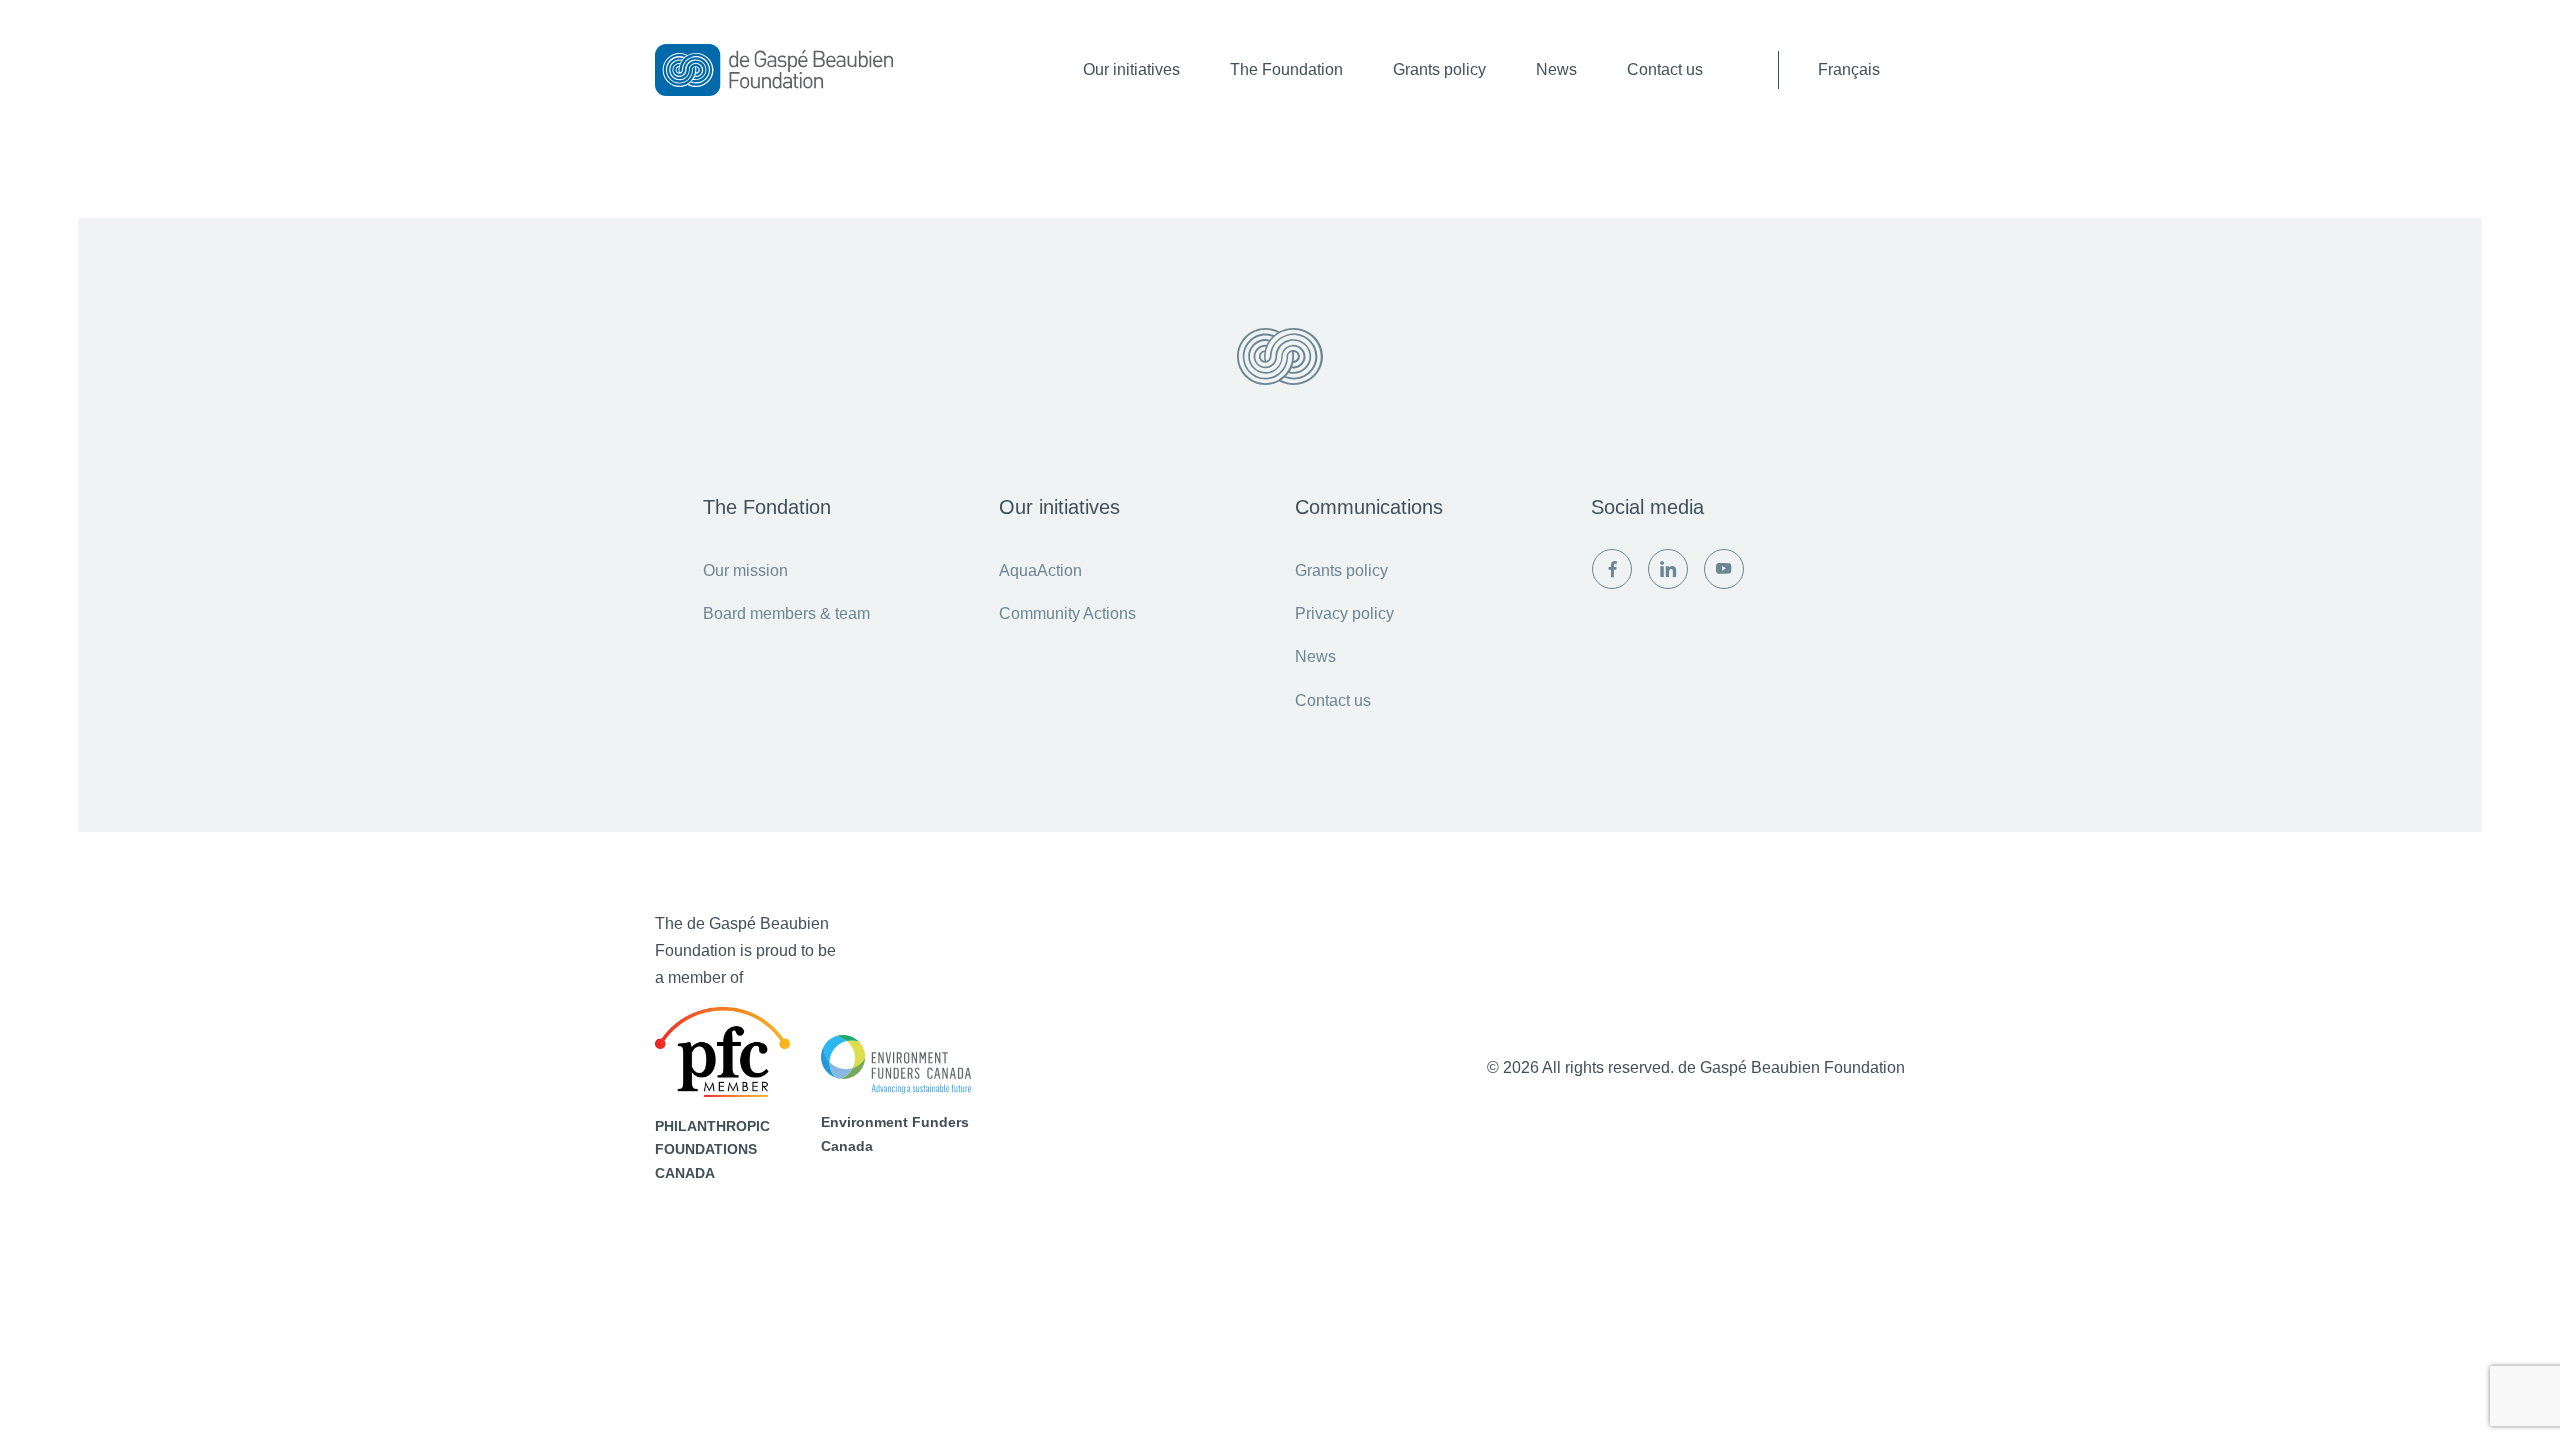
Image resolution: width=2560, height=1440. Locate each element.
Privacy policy (1344, 613)
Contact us (1665, 69)
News (1556, 69)
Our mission (745, 570)
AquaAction (1040, 570)
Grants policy (1439, 69)
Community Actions (1067, 613)
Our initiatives (1131, 69)
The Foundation (1286, 69)
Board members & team (786, 613)
